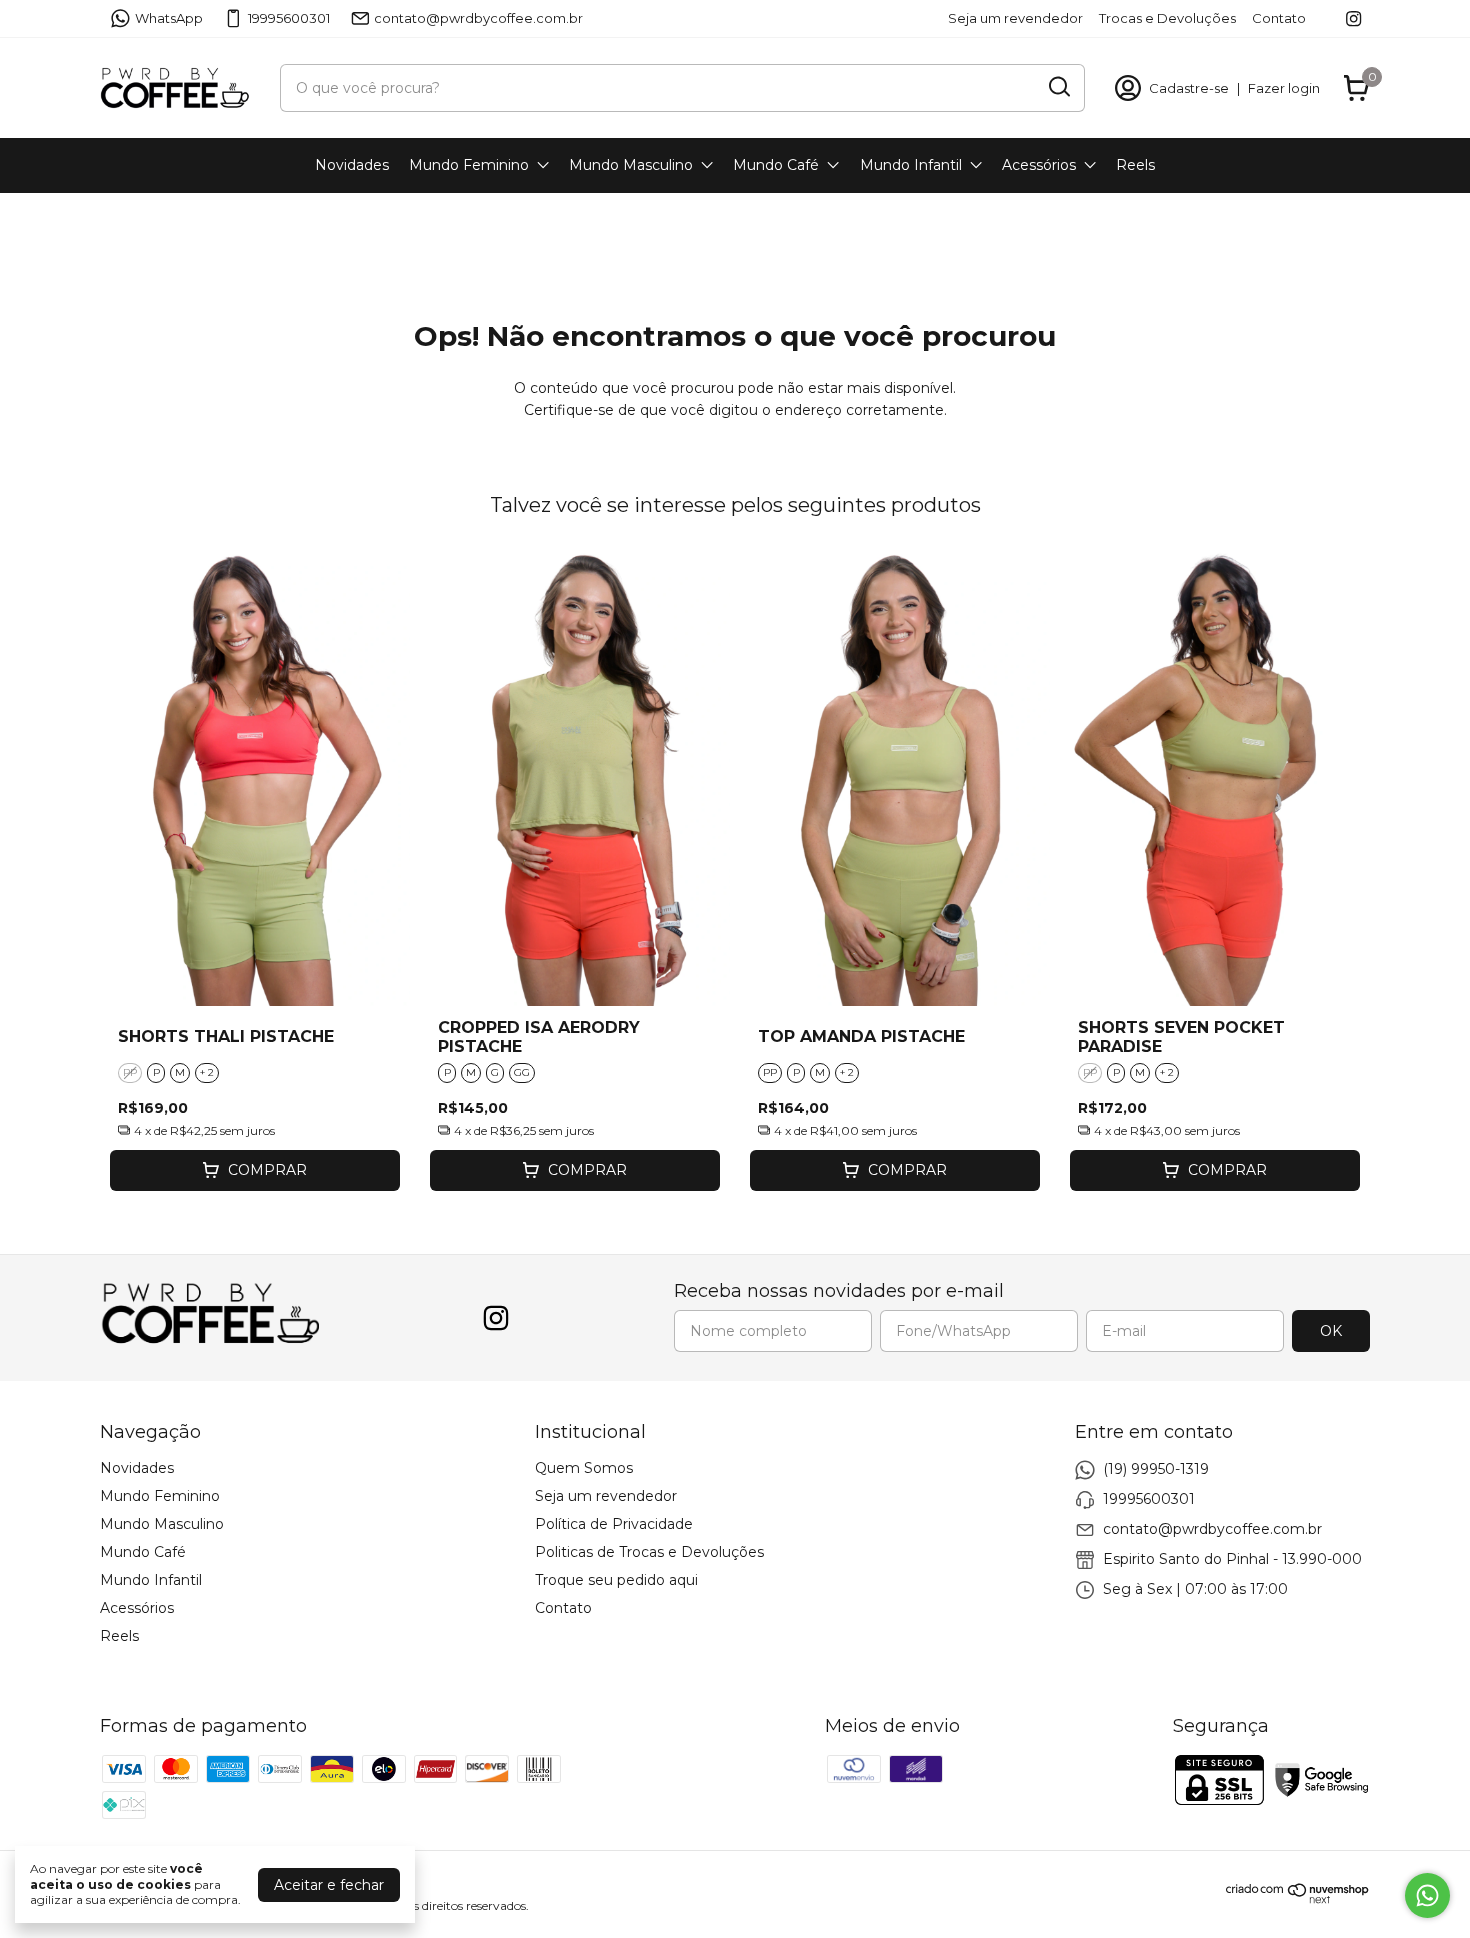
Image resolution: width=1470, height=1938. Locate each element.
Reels (1135, 165)
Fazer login (1284, 88)
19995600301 (289, 18)
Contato (1279, 18)
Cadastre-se (1189, 88)
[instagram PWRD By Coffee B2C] (1353, 18)
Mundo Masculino (631, 165)
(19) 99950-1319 (1156, 1469)
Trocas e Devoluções (1167, 18)
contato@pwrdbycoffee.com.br (478, 18)
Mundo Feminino (469, 165)
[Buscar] (1058, 87)
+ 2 (207, 1072)
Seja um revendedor (1015, 18)
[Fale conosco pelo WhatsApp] (1427, 1895)
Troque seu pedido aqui (616, 1580)
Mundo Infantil (911, 165)
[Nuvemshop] (1298, 1899)
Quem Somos (584, 1468)
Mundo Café (776, 165)
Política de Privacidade (614, 1524)
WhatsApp (169, 18)
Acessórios (1039, 165)
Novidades (352, 165)
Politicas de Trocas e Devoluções (649, 1552)
